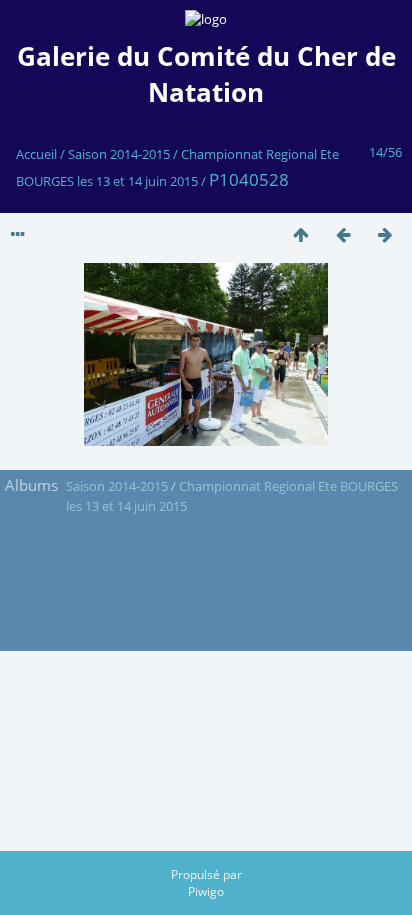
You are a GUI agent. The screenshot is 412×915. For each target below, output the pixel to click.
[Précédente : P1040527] (343, 234)
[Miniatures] (301, 234)
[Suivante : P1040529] (385, 234)
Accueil (36, 154)
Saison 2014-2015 (119, 154)
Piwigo (206, 891)
